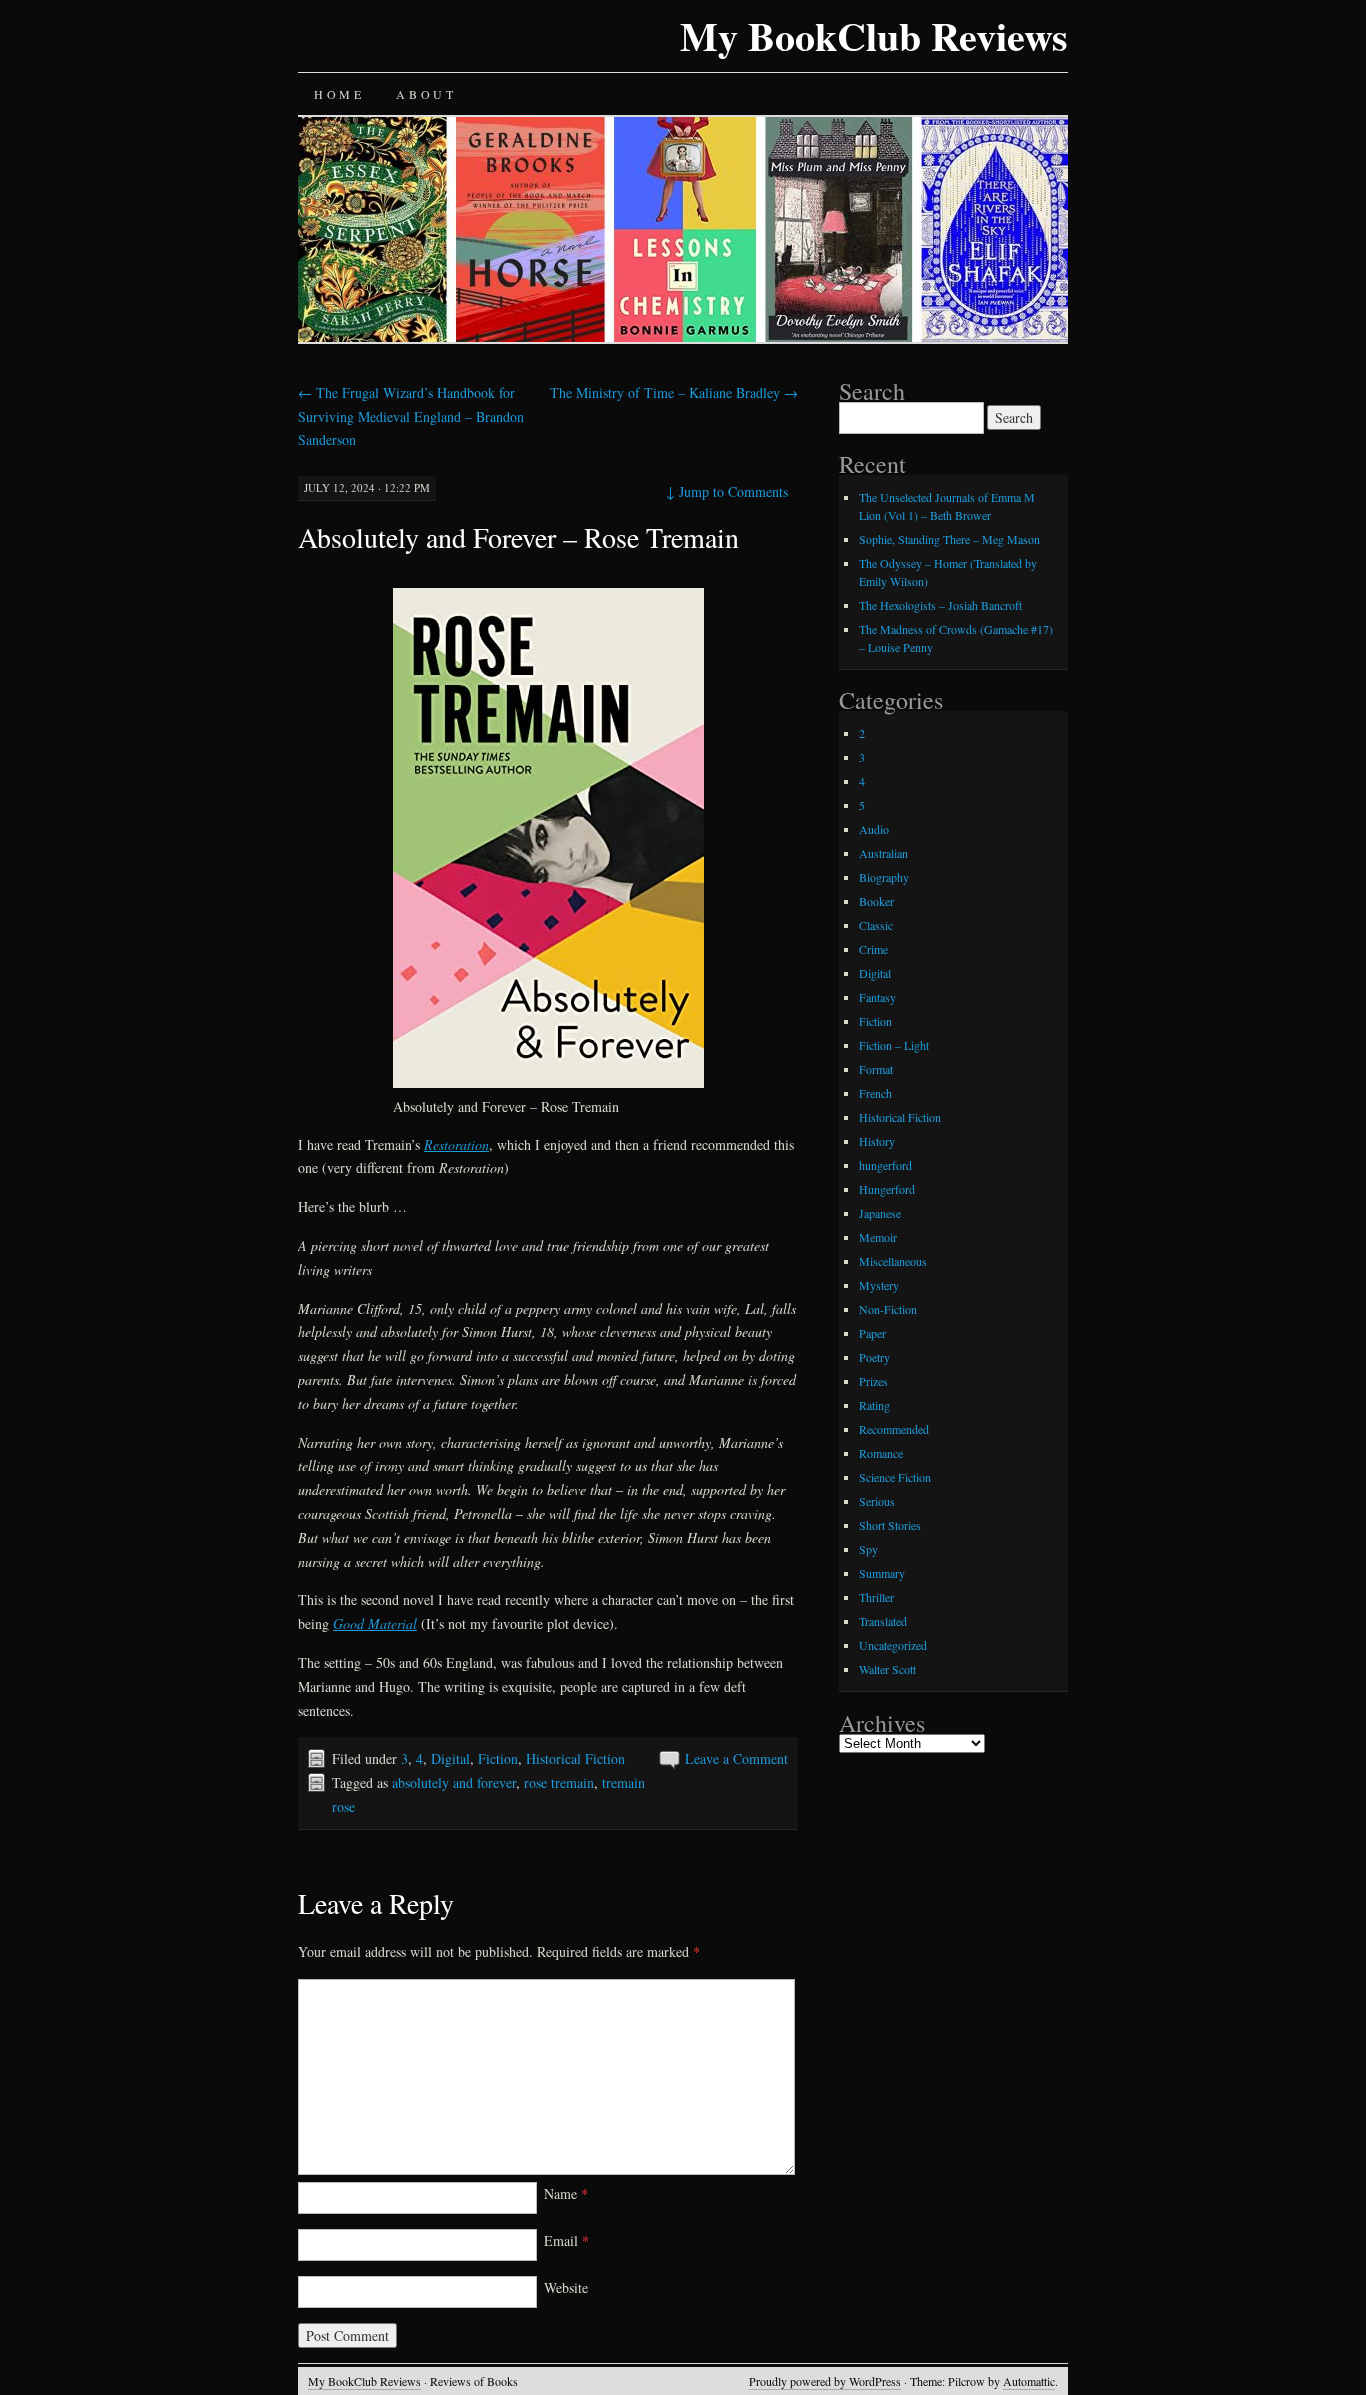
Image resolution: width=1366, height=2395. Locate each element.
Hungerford (887, 1189)
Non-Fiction (888, 1309)
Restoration (456, 1144)
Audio (874, 829)
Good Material (375, 1623)
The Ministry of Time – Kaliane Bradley (674, 392)
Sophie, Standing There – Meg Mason (949, 539)
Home (339, 94)
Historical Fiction (575, 1758)
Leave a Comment (736, 1758)
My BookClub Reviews (874, 35)
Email (566, 2240)
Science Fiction (895, 1477)
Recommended (894, 1429)
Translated (883, 1621)
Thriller (876, 1597)
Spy (868, 1549)
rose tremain (559, 1782)
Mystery (879, 1285)
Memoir (878, 1237)
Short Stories (890, 1525)
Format (876, 1069)
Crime (873, 949)
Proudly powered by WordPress (825, 2381)
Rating (874, 1405)
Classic (876, 925)
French (875, 1093)
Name (566, 2193)
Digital (450, 1758)
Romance (881, 1453)
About (426, 94)
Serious (877, 1501)
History (877, 1141)
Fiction (498, 1758)
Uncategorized (893, 1645)
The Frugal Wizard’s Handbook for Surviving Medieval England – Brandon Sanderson (411, 416)
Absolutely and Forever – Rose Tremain (518, 537)
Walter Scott (887, 1669)
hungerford (885, 1165)
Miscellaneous (893, 1261)
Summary (882, 1573)
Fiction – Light (894, 1045)
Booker (876, 901)
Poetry (874, 1357)
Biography (884, 877)
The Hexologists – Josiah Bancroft (940, 605)
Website (566, 2287)
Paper (872, 1333)
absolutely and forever (454, 1782)
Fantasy (877, 997)
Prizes (873, 1381)
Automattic (1029, 2381)
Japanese (880, 1213)
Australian (883, 853)
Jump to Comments (727, 491)
